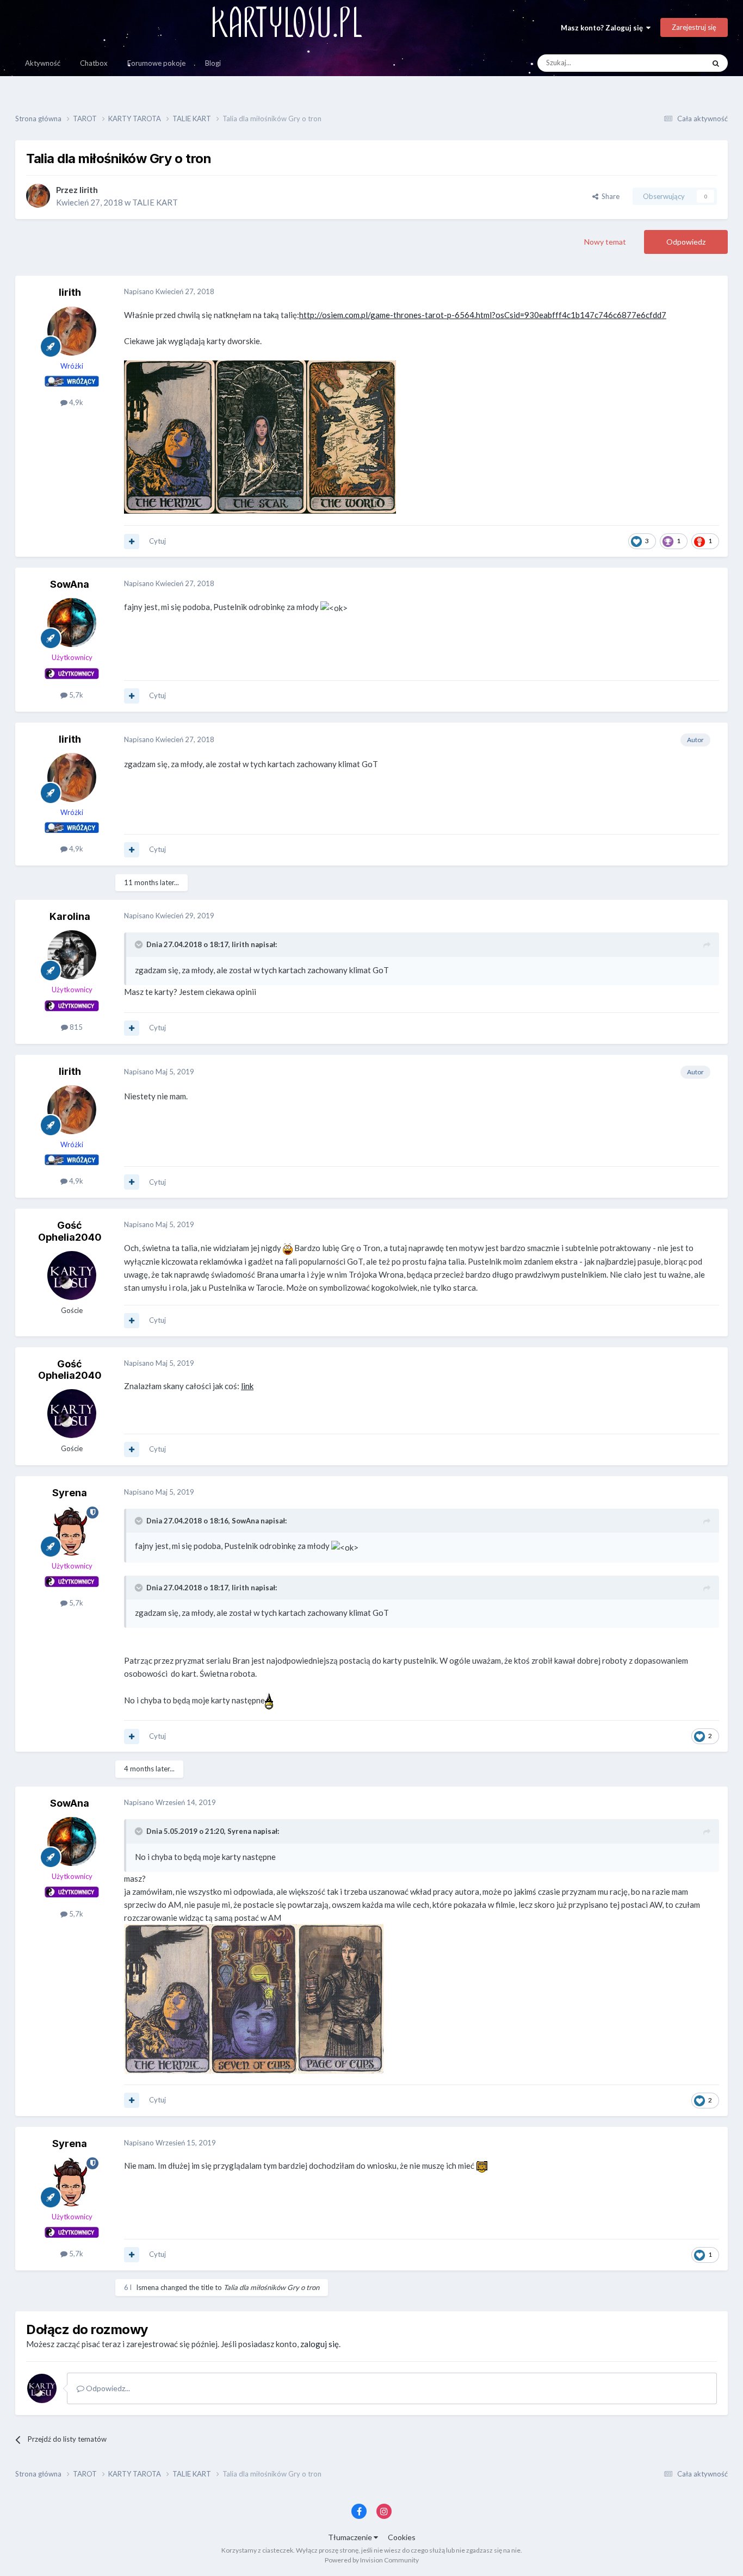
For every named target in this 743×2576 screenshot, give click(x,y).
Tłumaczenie (351, 2537)
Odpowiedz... (107, 2388)
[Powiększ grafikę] (260, 437)
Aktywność (43, 63)
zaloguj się (320, 2344)
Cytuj (157, 541)
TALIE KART (155, 202)
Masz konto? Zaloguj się (603, 28)
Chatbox (94, 63)
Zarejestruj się (694, 27)
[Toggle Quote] (140, 944)
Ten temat (674, 63)
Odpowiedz (686, 242)
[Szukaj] (716, 63)
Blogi (213, 63)
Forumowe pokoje (156, 63)
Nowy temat (605, 242)
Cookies (402, 2537)
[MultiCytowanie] (132, 542)
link (247, 1386)
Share (609, 196)
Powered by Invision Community (372, 2560)
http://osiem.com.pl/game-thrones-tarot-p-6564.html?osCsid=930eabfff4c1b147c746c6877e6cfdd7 (483, 315)
